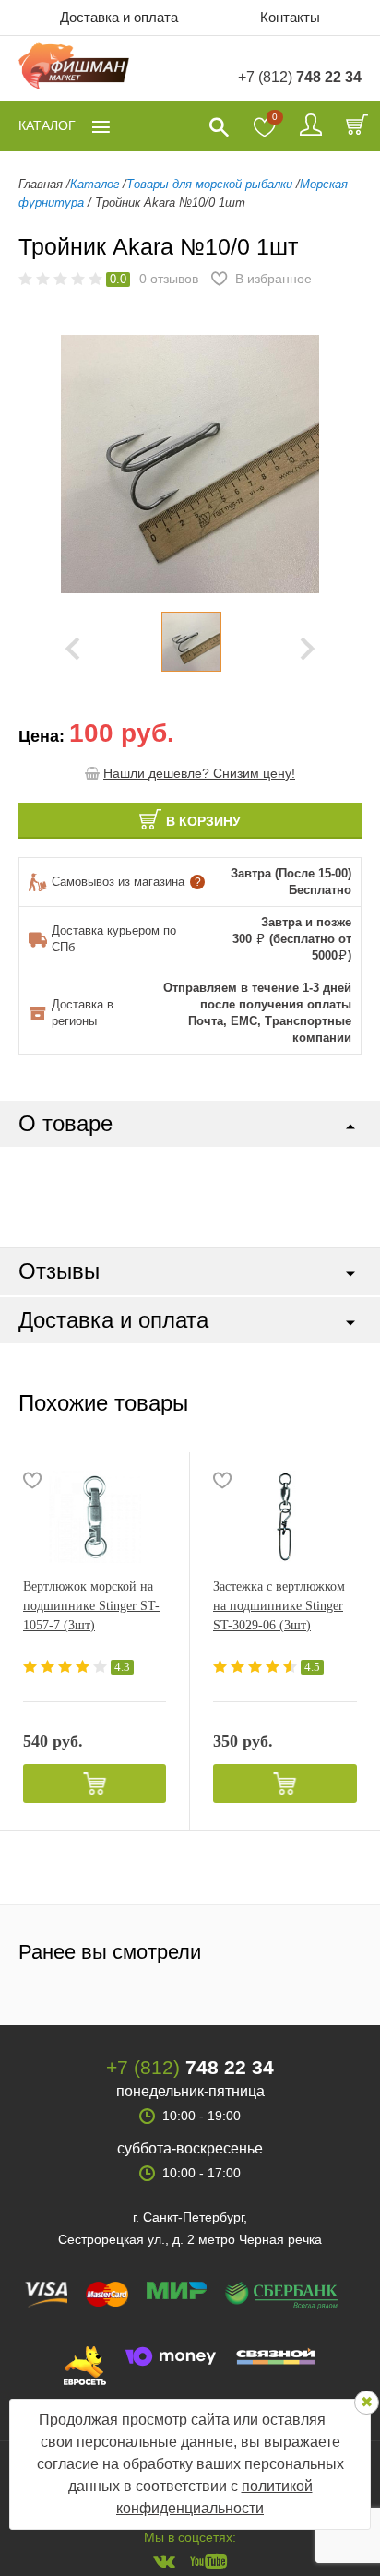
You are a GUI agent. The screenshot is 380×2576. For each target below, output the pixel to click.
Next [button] (308, 649)
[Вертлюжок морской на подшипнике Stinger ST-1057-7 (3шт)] (95, 1517)
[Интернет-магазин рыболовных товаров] (74, 69)
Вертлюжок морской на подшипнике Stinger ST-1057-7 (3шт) (91, 1606)
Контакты (290, 17)
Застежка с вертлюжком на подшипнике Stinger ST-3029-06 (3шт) (279, 1606)
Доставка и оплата (119, 17)
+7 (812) (300, 77)
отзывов (169, 279)
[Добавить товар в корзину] (95, 1783)
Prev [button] (72, 649)
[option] (191, 642)
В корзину (203, 821)
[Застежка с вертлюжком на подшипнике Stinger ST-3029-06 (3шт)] (285, 1517)
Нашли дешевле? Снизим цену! (199, 773)
